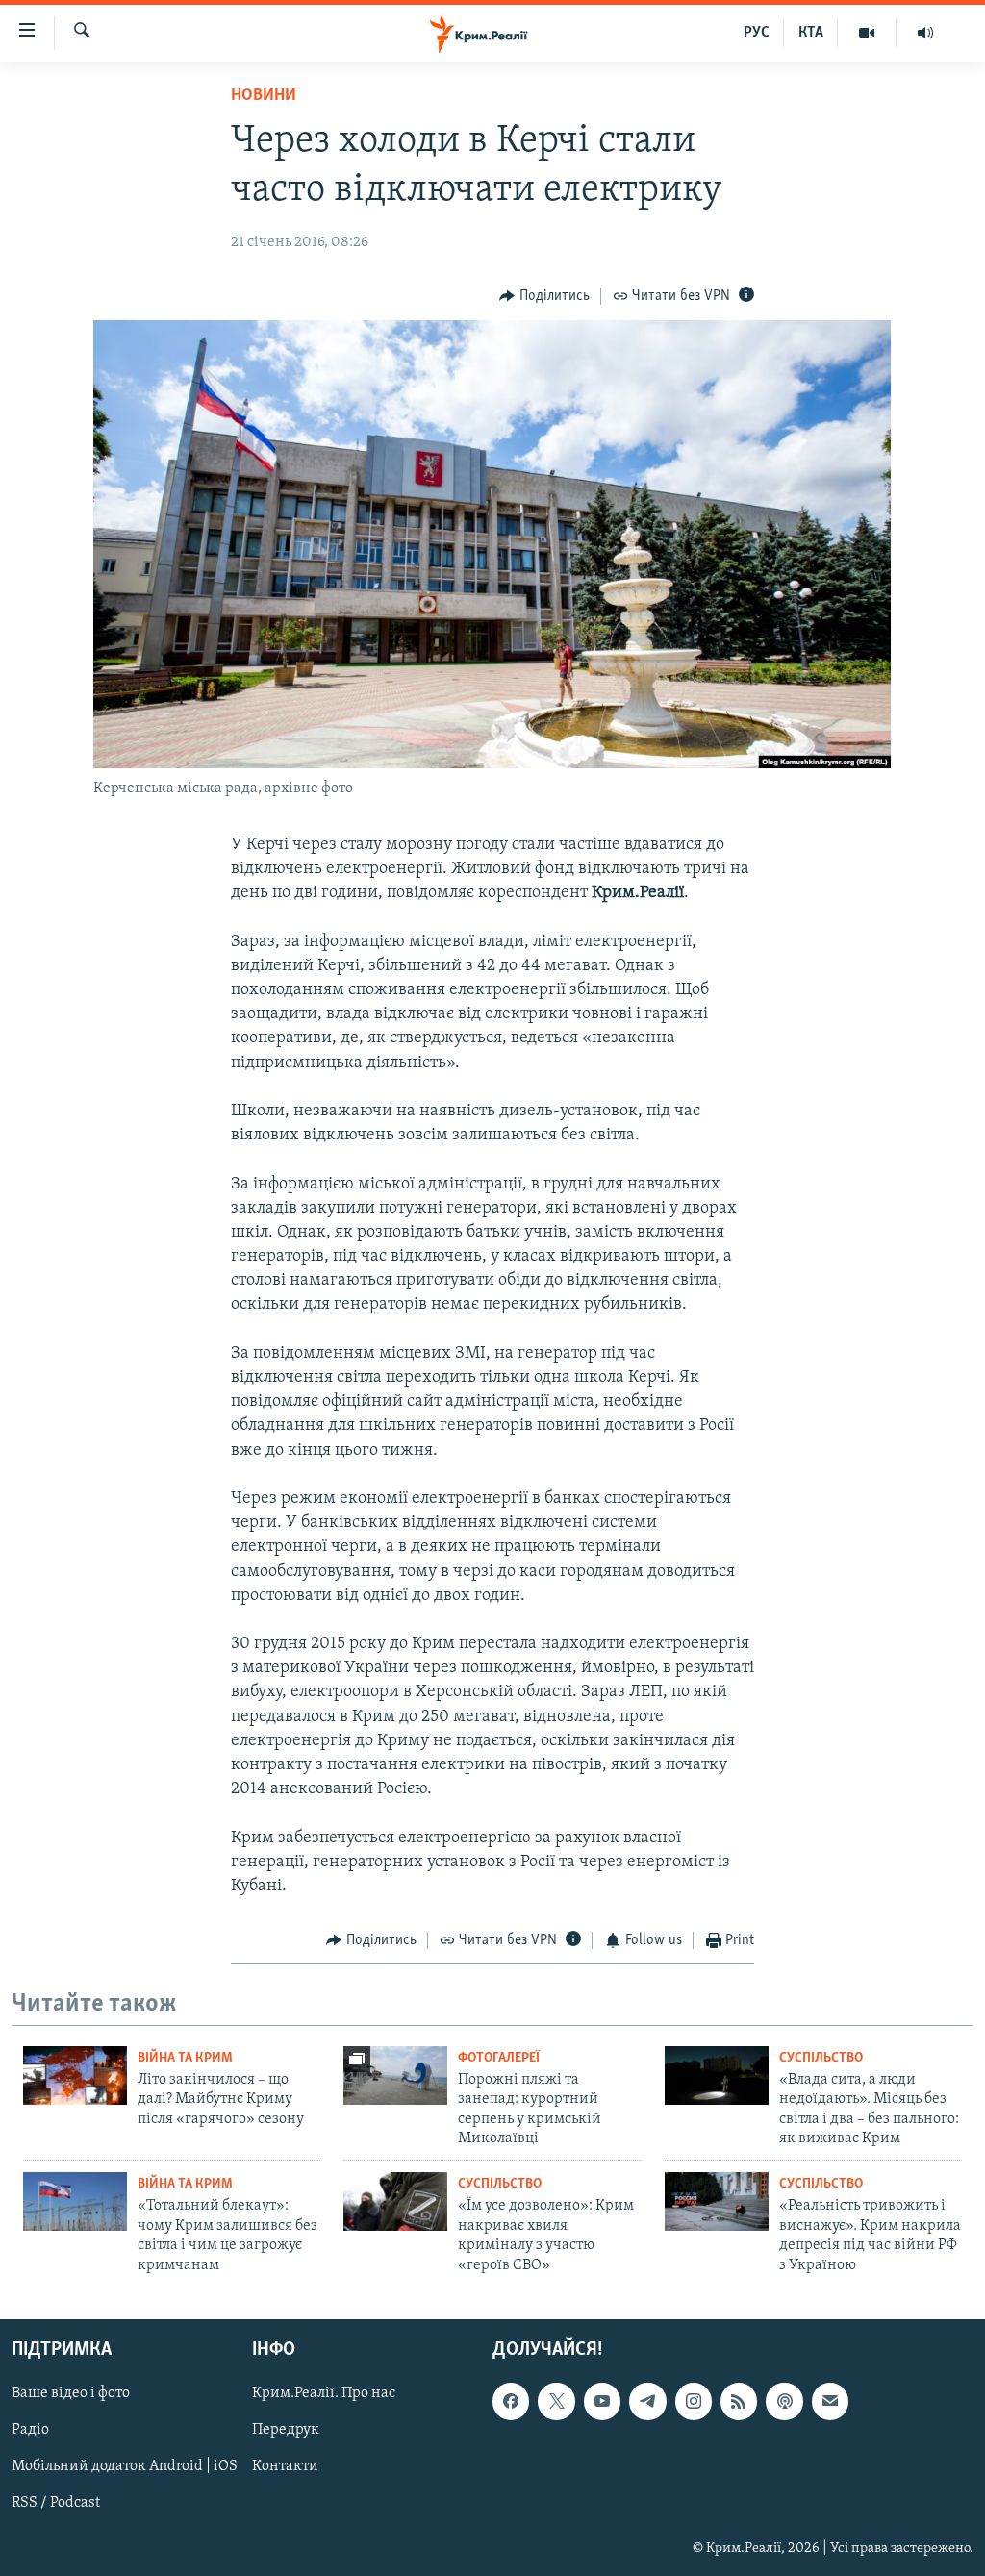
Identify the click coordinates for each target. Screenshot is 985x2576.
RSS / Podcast (56, 2504)
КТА (811, 33)
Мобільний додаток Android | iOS (125, 2466)
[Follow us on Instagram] (694, 2401)
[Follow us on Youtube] (602, 2401)
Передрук (286, 2430)
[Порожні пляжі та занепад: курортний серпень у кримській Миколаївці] (395, 2076)
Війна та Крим (185, 2058)
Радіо (30, 2430)
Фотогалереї (499, 2058)
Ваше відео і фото (71, 2393)
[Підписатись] (830, 2401)
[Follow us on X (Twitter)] (556, 2401)
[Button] (544, 296)
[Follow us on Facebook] (511, 2401)
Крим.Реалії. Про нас (324, 2393)
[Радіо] (925, 33)
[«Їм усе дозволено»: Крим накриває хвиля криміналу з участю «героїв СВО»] (395, 2201)
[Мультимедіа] (867, 33)
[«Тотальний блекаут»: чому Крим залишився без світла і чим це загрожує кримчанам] (75, 2201)
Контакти (285, 2466)
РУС (757, 33)
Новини (264, 96)
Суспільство (821, 2058)
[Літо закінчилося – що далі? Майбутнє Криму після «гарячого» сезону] (75, 2076)
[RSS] (739, 2401)
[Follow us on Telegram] (647, 2401)
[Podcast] (784, 2401)
